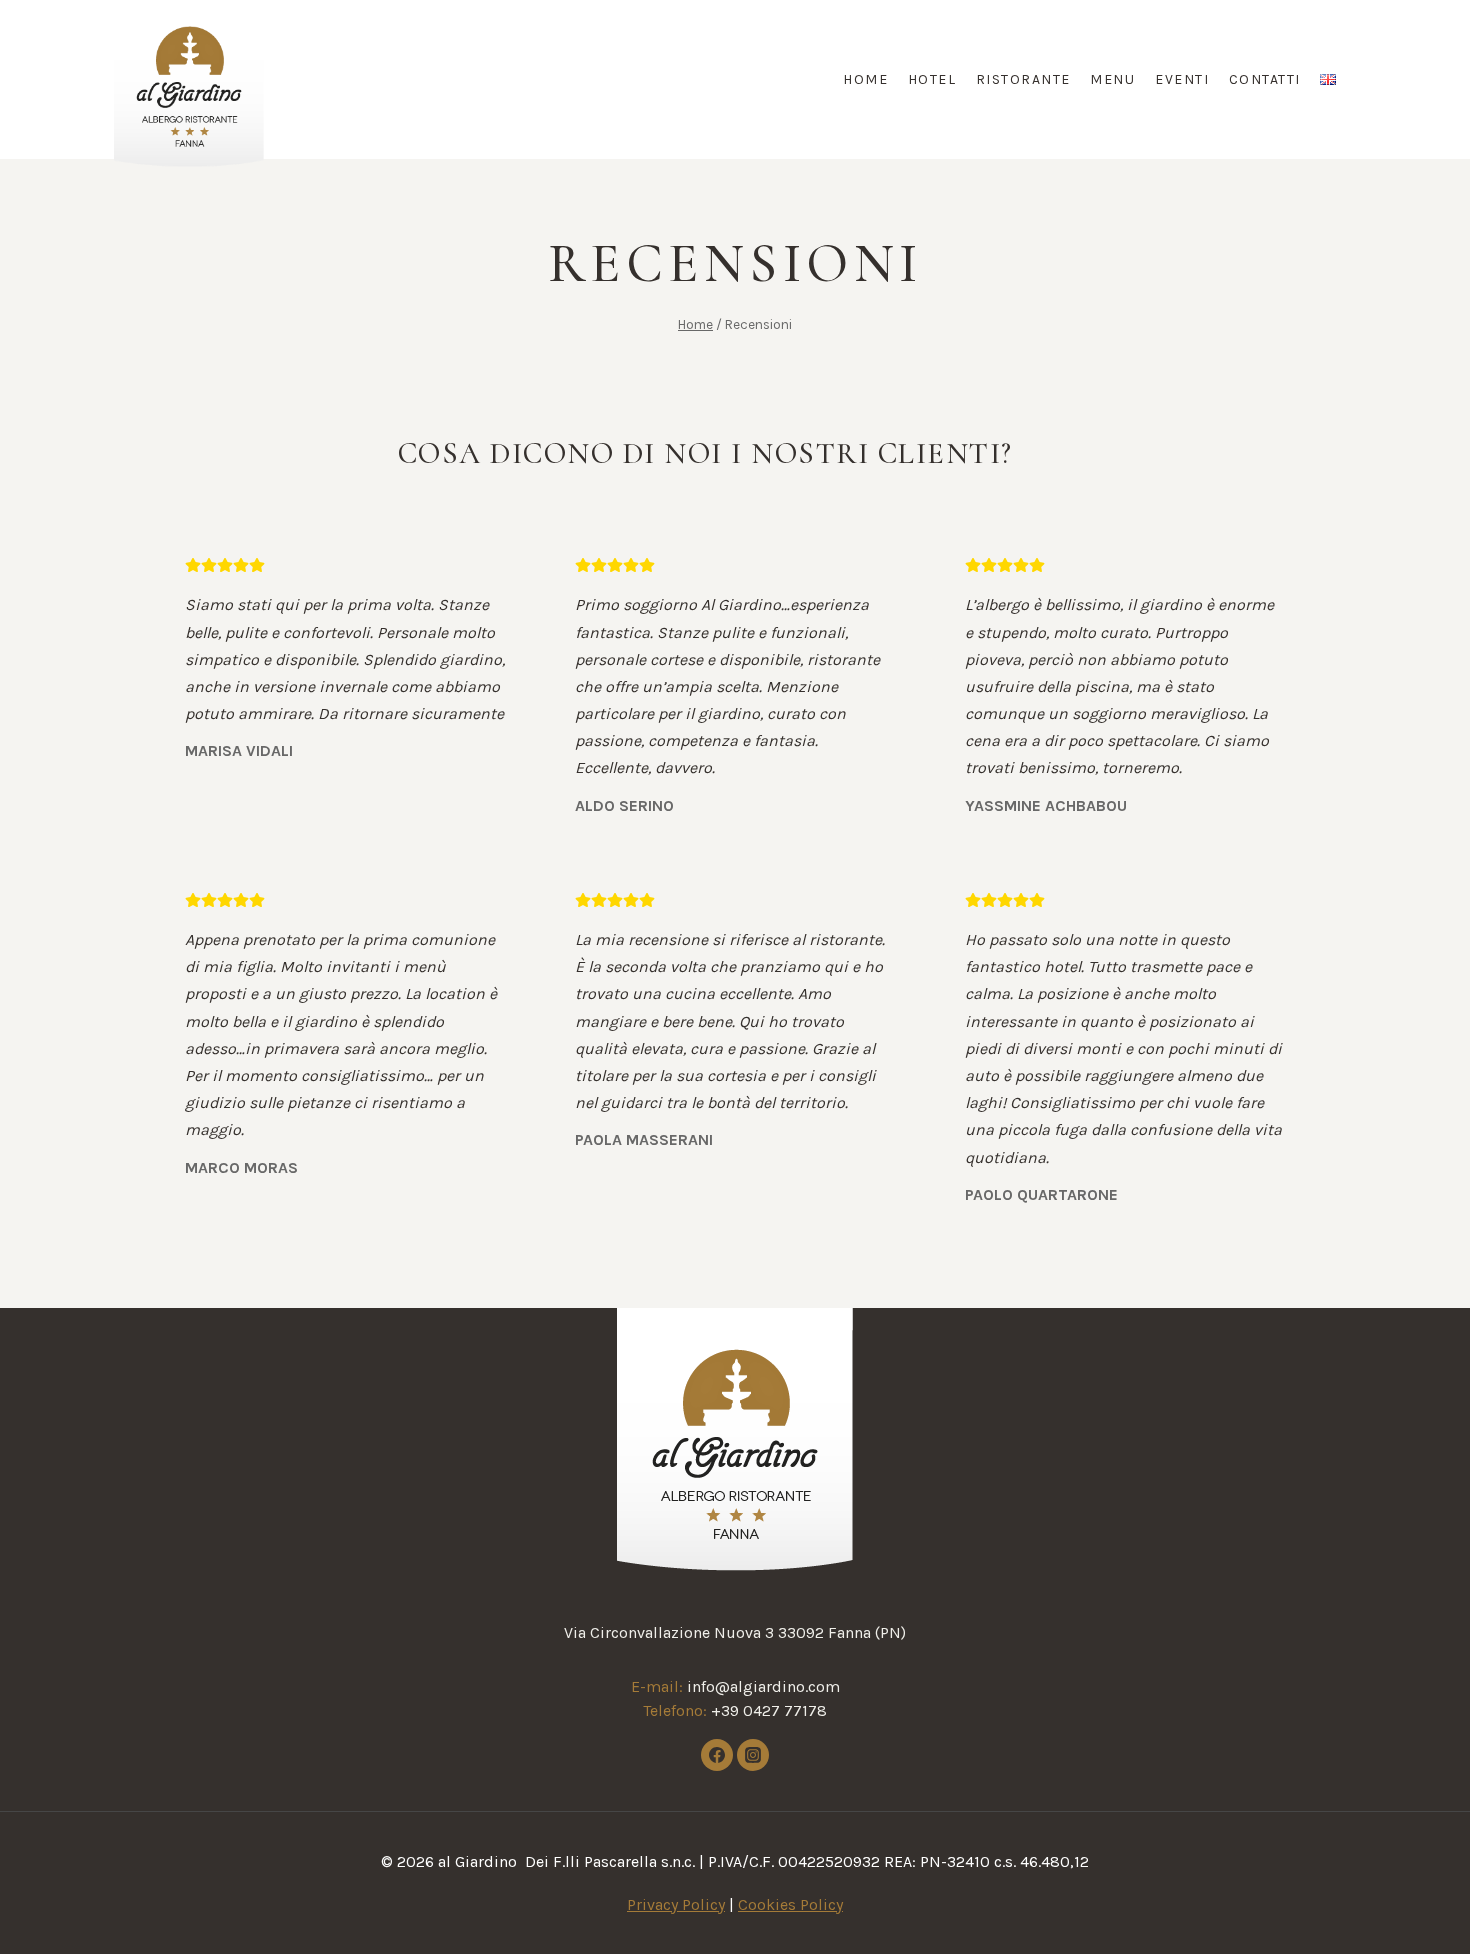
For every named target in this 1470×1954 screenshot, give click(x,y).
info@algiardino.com (763, 1686)
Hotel (932, 79)
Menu (1112, 79)
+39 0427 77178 (769, 1710)
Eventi (1182, 79)
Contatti (1265, 79)
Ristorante (1023, 79)
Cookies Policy (790, 1904)
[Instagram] (753, 1755)
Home (865, 79)
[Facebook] (717, 1755)
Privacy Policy (676, 1904)
